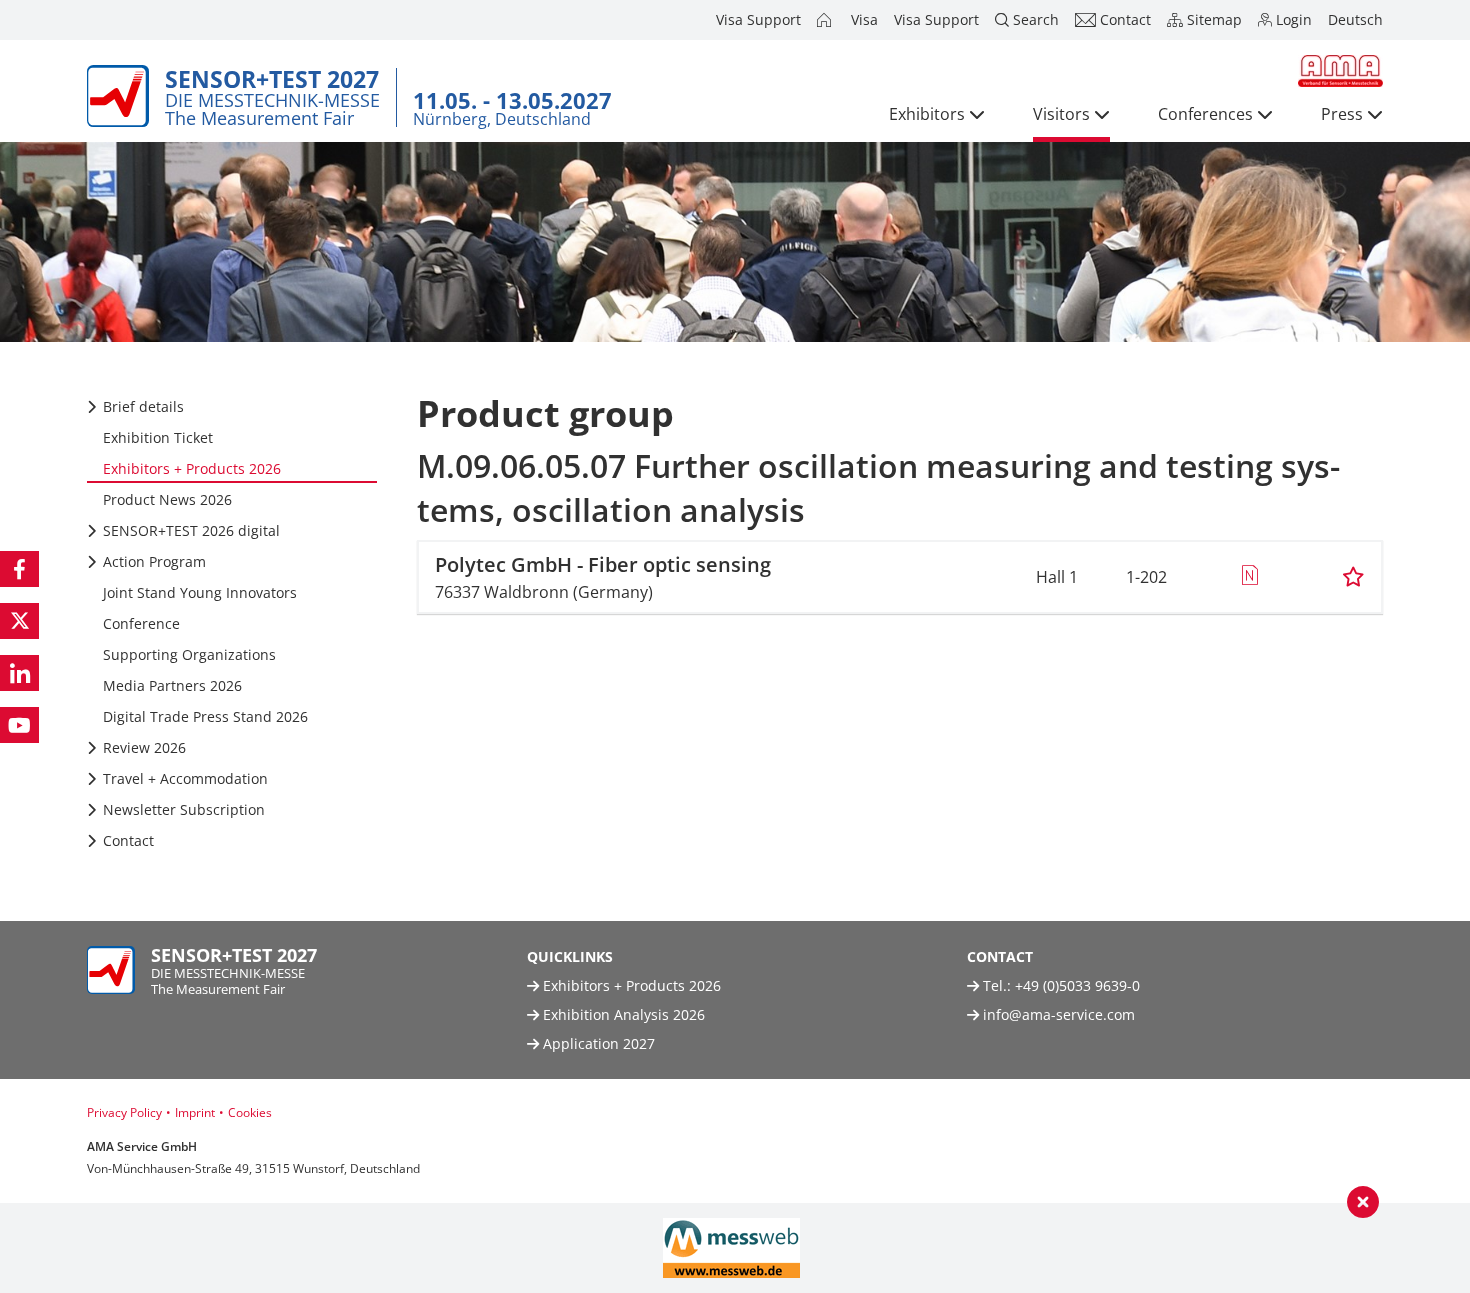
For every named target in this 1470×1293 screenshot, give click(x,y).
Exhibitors (927, 114)
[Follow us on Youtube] (19, 725)
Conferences (1205, 114)
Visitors (1061, 114)
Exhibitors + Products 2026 (630, 985)
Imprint (195, 1112)
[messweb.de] (731, 1248)
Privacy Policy (124, 1112)
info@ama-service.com (1059, 1014)
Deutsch (1355, 19)
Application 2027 (597, 1043)
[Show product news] (1249, 577)
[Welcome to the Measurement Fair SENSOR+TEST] (826, 20)
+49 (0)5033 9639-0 (1077, 985)
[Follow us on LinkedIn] (19, 673)
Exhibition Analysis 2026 (622, 1014)
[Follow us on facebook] (19, 569)
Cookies (250, 1112)
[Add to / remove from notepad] (1353, 577)
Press (1342, 114)
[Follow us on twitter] (19, 621)
